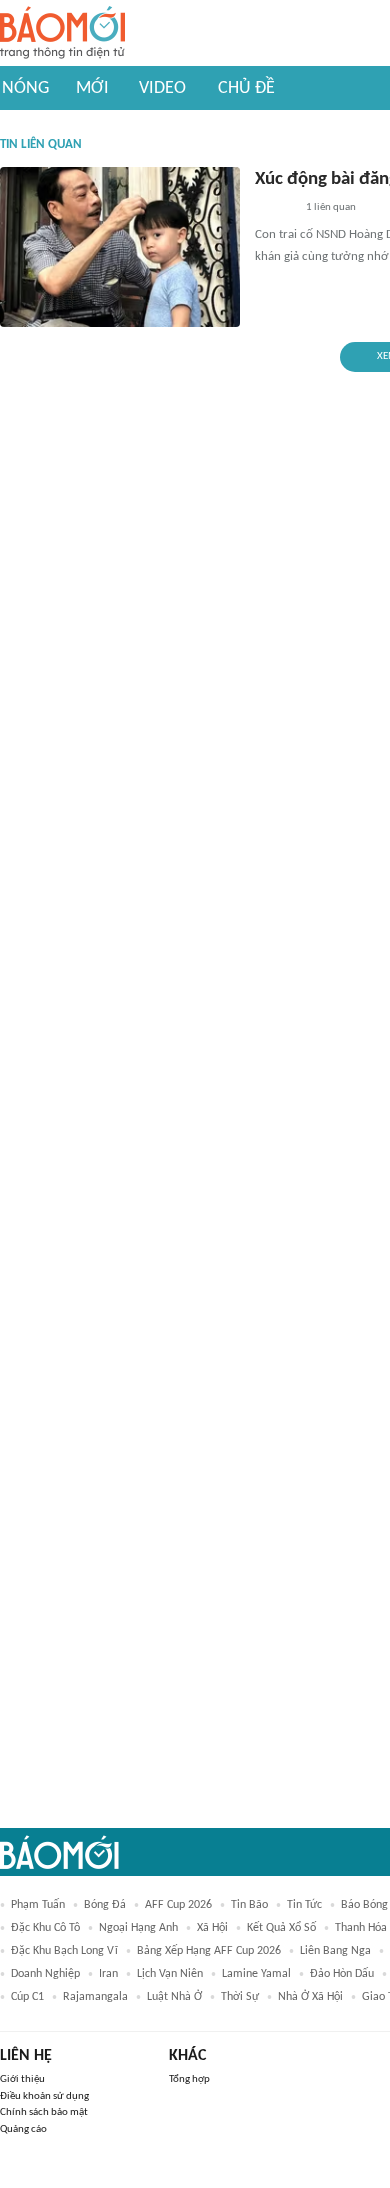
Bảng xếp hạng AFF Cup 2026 (209, 1951)
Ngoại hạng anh (138, 1928)
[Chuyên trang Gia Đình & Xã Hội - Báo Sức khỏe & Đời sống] (274, 209)
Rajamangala (95, 1997)
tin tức (304, 1905)
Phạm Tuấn (38, 1905)
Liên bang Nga (335, 1951)
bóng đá (105, 1905)
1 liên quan (331, 207)
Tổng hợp (189, 2079)
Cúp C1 (27, 1997)
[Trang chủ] (62, 33)
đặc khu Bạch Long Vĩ (64, 1951)
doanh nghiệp (45, 1974)
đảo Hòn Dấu (342, 1974)
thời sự (240, 1997)
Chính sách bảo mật (44, 2112)
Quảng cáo (23, 2129)
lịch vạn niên (170, 1974)
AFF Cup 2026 (178, 1905)
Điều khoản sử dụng (44, 2096)
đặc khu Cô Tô (45, 1928)
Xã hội (212, 1928)
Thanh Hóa (361, 1928)
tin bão (249, 1905)
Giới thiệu (22, 2079)
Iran (108, 1974)
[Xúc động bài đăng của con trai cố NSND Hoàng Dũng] (120, 247)
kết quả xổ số (281, 1928)
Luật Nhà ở (174, 1997)
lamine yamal (256, 1974)
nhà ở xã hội (310, 1997)
